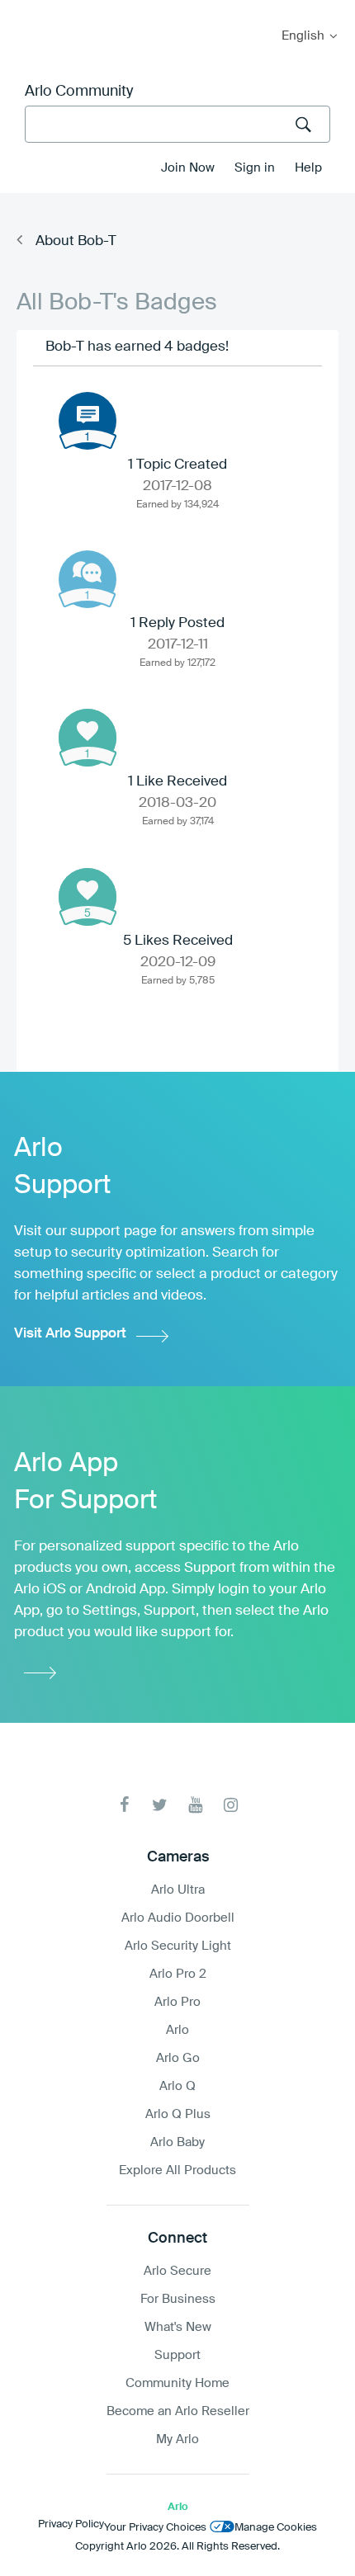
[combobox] (177, 124)
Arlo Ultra (178, 1890)
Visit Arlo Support (70, 1334)
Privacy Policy (71, 2524)
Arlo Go (178, 2058)
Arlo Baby (177, 2142)
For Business (178, 2299)
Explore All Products (177, 2170)
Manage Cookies (276, 2528)
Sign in (255, 168)
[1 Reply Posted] (88, 579)
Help (308, 168)
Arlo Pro (177, 2002)
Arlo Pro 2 (178, 1974)
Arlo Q (177, 2086)
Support (177, 2355)
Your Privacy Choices (155, 2528)
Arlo (177, 2030)
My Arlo (24, 10)
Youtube (195, 1805)
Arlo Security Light (178, 1946)
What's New (178, 2327)
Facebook (124, 1805)
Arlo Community (79, 92)
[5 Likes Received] (88, 897)
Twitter (160, 1805)
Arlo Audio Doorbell (178, 1918)
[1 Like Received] (88, 738)
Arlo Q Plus (178, 2114)
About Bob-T (76, 241)
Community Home (177, 2383)
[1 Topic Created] (88, 421)
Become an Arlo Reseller (178, 2411)
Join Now (188, 168)
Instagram (231, 1805)
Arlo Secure (177, 2271)
